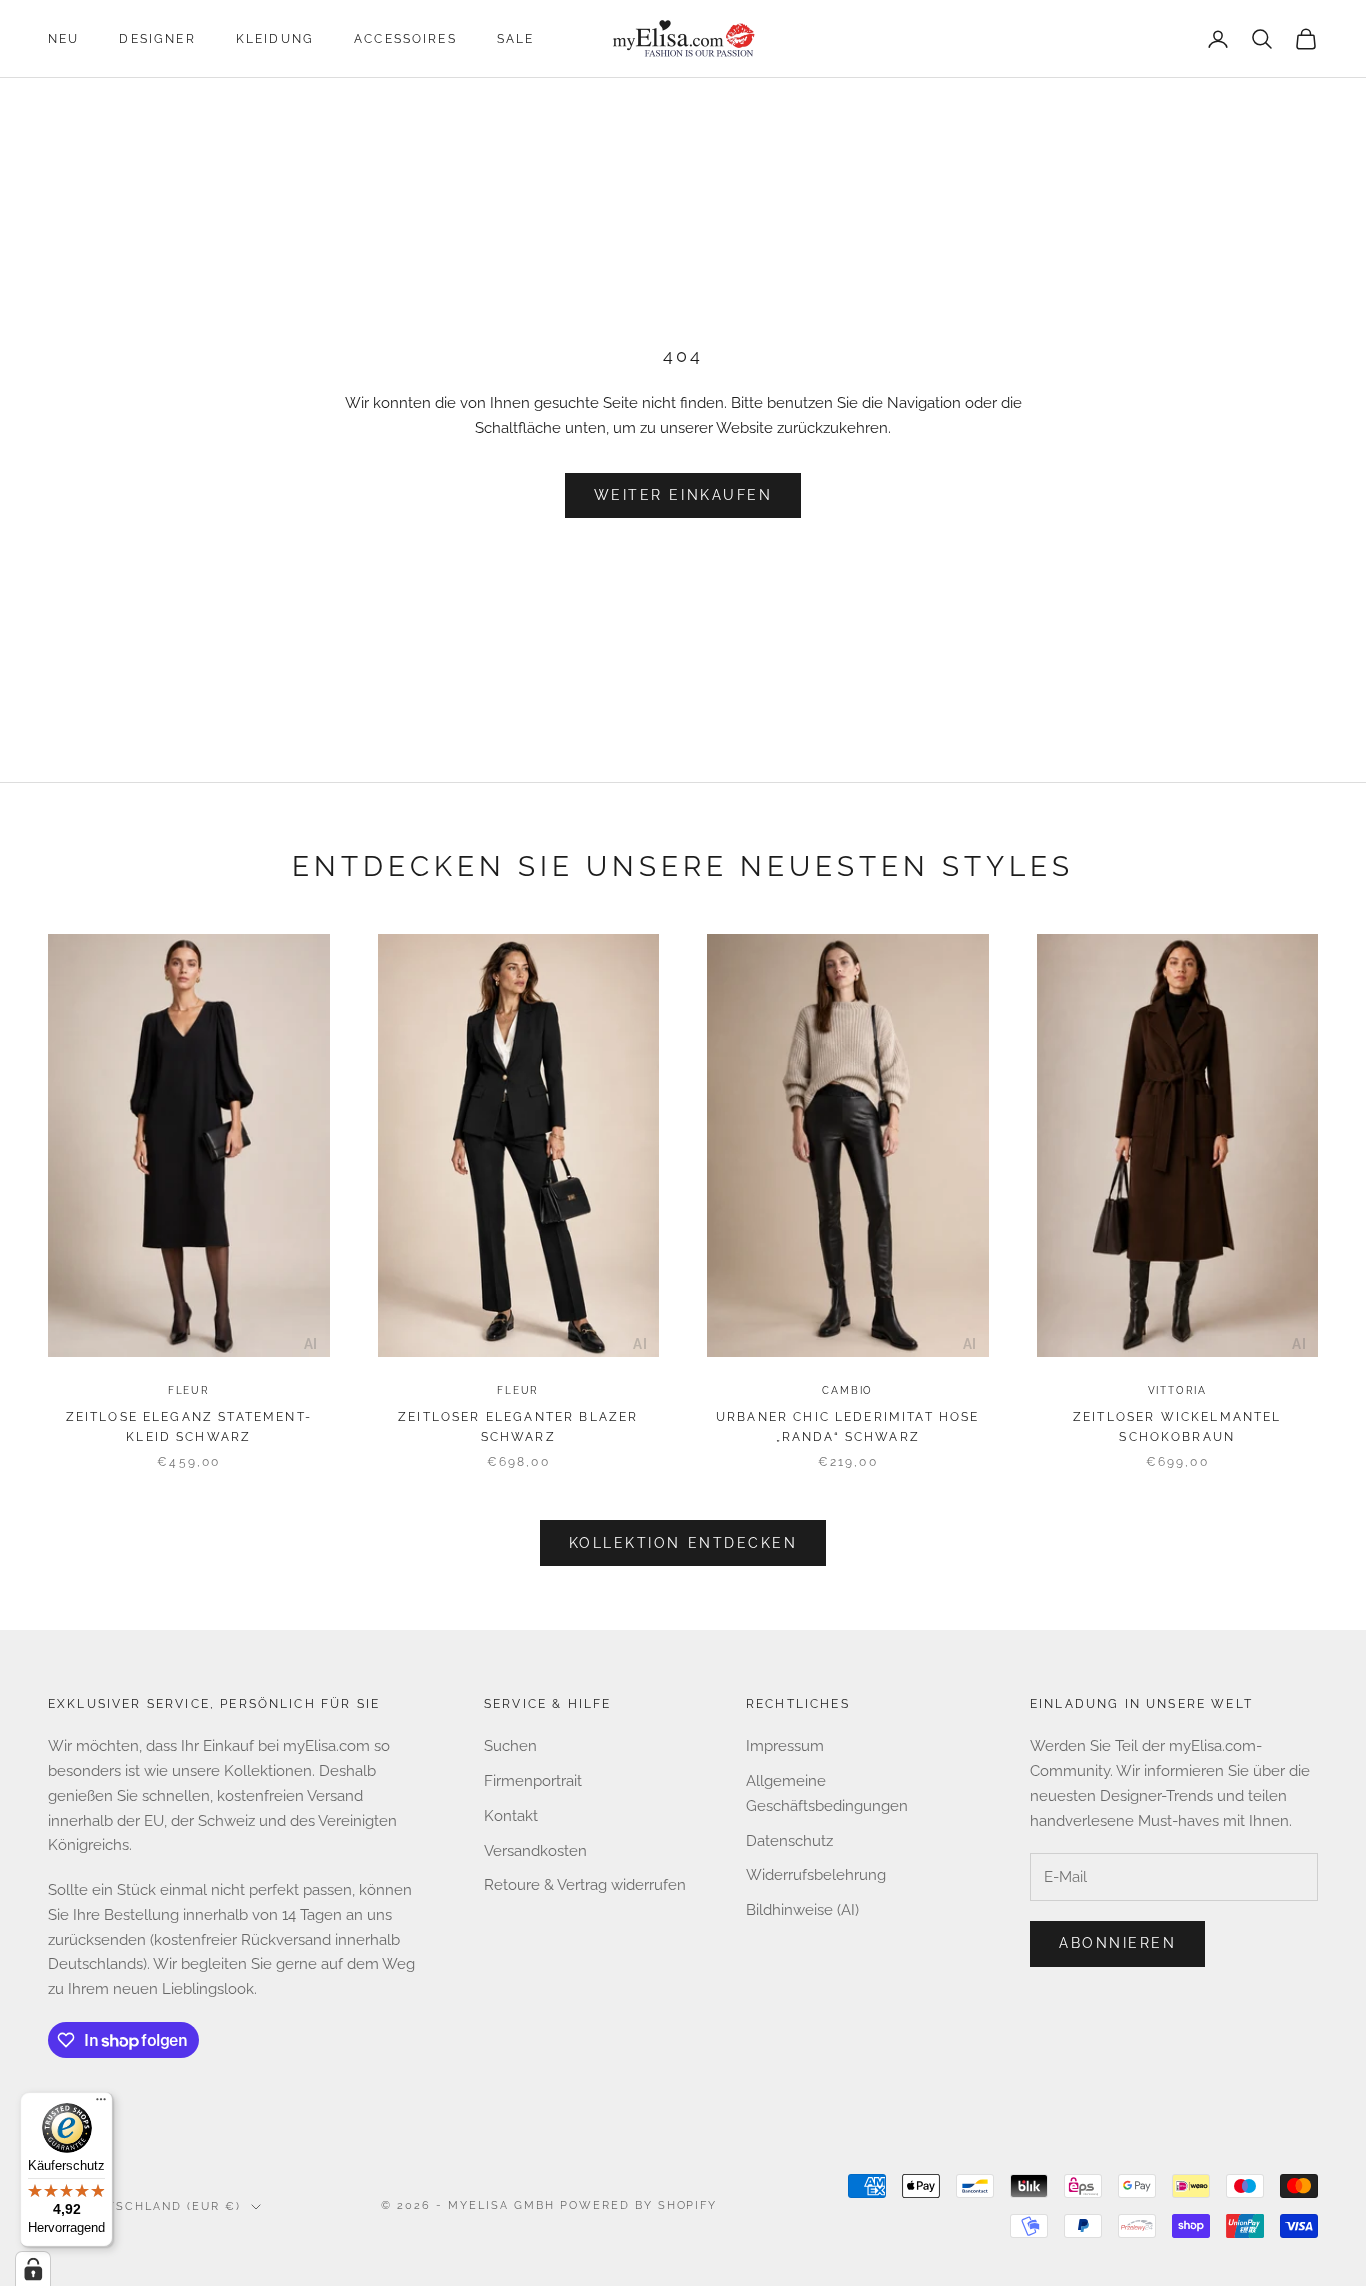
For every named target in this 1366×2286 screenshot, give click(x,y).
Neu (63, 39)
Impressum (785, 1746)
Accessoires (405, 39)
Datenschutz (789, 1841)
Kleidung (275, 39)
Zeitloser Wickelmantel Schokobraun (1177, 1427)
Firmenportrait (533, 1781)
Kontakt (511, 1816)
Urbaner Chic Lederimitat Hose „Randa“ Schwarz (848, 1427)
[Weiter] (311, 1149)
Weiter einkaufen (683, 495)
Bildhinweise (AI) (802, 1910)
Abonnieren (1117, 1943)
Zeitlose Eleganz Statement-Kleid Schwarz (189, 1427)
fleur (189, 1390)
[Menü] (101, 2104)
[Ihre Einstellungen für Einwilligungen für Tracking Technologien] (33, 2269)
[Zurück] (67, 1149)
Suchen (510, 1746)
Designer (157, 39)
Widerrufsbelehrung (816, 1875)
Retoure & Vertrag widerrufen (585, 1885)
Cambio (847, 1390)
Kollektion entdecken (683, 1543)
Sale (516, 39)
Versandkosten (535, 1851)
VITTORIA (1177, 1390)
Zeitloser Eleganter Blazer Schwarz (518, 1427)
